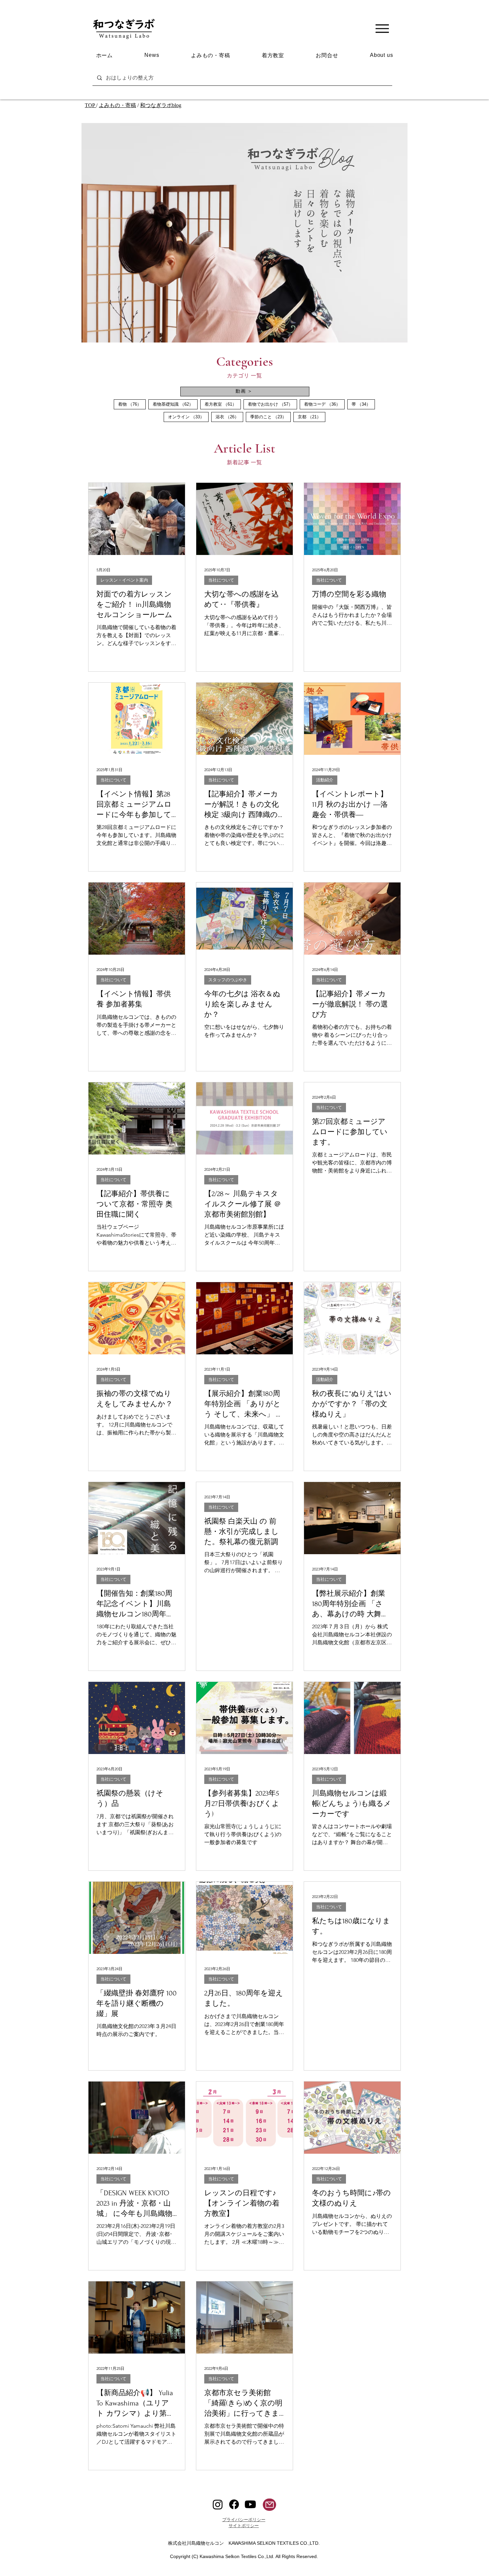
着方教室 (223, 404)
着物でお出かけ (272, 404)
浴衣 (229, 417)
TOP (90, 105)
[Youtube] (250, 2504)
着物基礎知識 (175, 404)
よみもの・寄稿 (117, 105)
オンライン (188, 417)
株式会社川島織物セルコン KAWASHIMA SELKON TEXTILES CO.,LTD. (246, 2543)
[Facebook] (234, 2504)
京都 (312, 417)
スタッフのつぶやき (228, 980)
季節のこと (270, 417)
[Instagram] (218, 2504)
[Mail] (269, 2505)
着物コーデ (324, 404)
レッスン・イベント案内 (124, 580)
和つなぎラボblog (161, 105)
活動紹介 (325, 780)
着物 (132, 404)
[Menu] (382, 28)
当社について (221, 580)
